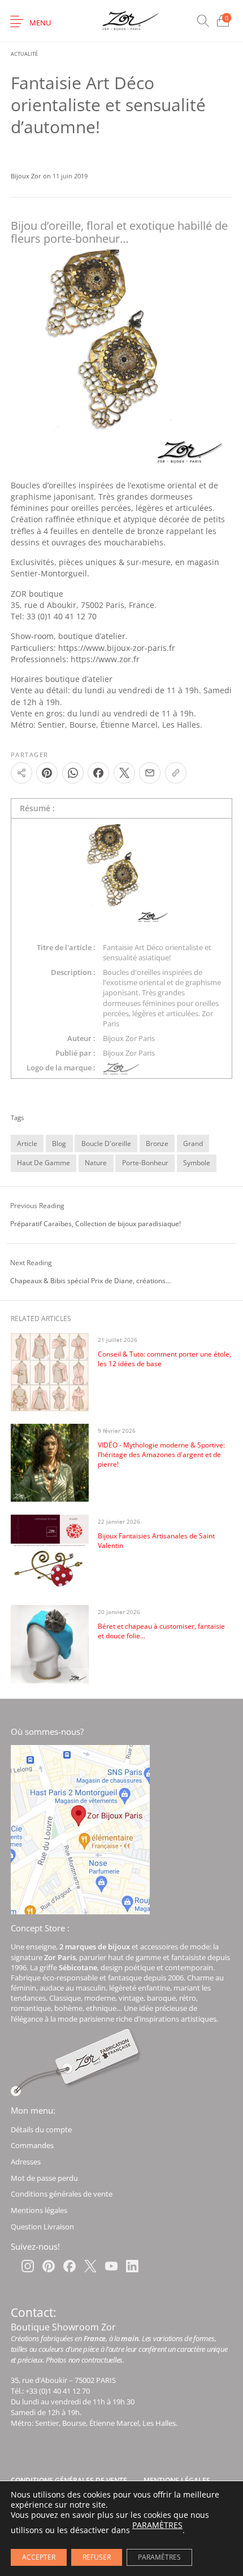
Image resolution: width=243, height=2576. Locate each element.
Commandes (32, 2145)
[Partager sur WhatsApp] (73, 773)
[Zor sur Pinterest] (49, 2266)
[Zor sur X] (90, 2266)
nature (96, 1163)
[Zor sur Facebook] (70, 2266)
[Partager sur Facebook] (98, 773)
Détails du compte (41, 2129)
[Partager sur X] (124, 773)
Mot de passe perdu (44, 2178)
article (27, 1143)
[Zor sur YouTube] (111, 2266)
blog (59, 1143)
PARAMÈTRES (157, 2525)
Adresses (26, 2162)
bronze (157, 1143)
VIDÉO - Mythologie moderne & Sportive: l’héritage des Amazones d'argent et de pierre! (161, 1455)
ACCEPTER (39, 2557)
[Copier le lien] (176, 773)
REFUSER (97, 2557)
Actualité (24, 54)
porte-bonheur (145, 1163)
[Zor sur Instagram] (28, 2266)
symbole (197, 1163)
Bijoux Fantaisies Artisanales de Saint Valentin (156, 1541)
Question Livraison (42, 2227)
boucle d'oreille (106, 1143)
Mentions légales (39, 2210)
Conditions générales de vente (62, 2194)
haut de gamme (44, 1163)
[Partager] (21, 773)
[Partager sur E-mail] (150, 773)
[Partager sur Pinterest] (47, 773)
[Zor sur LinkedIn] (132, 2266)
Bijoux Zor (27, 176)
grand (193, 1143)
